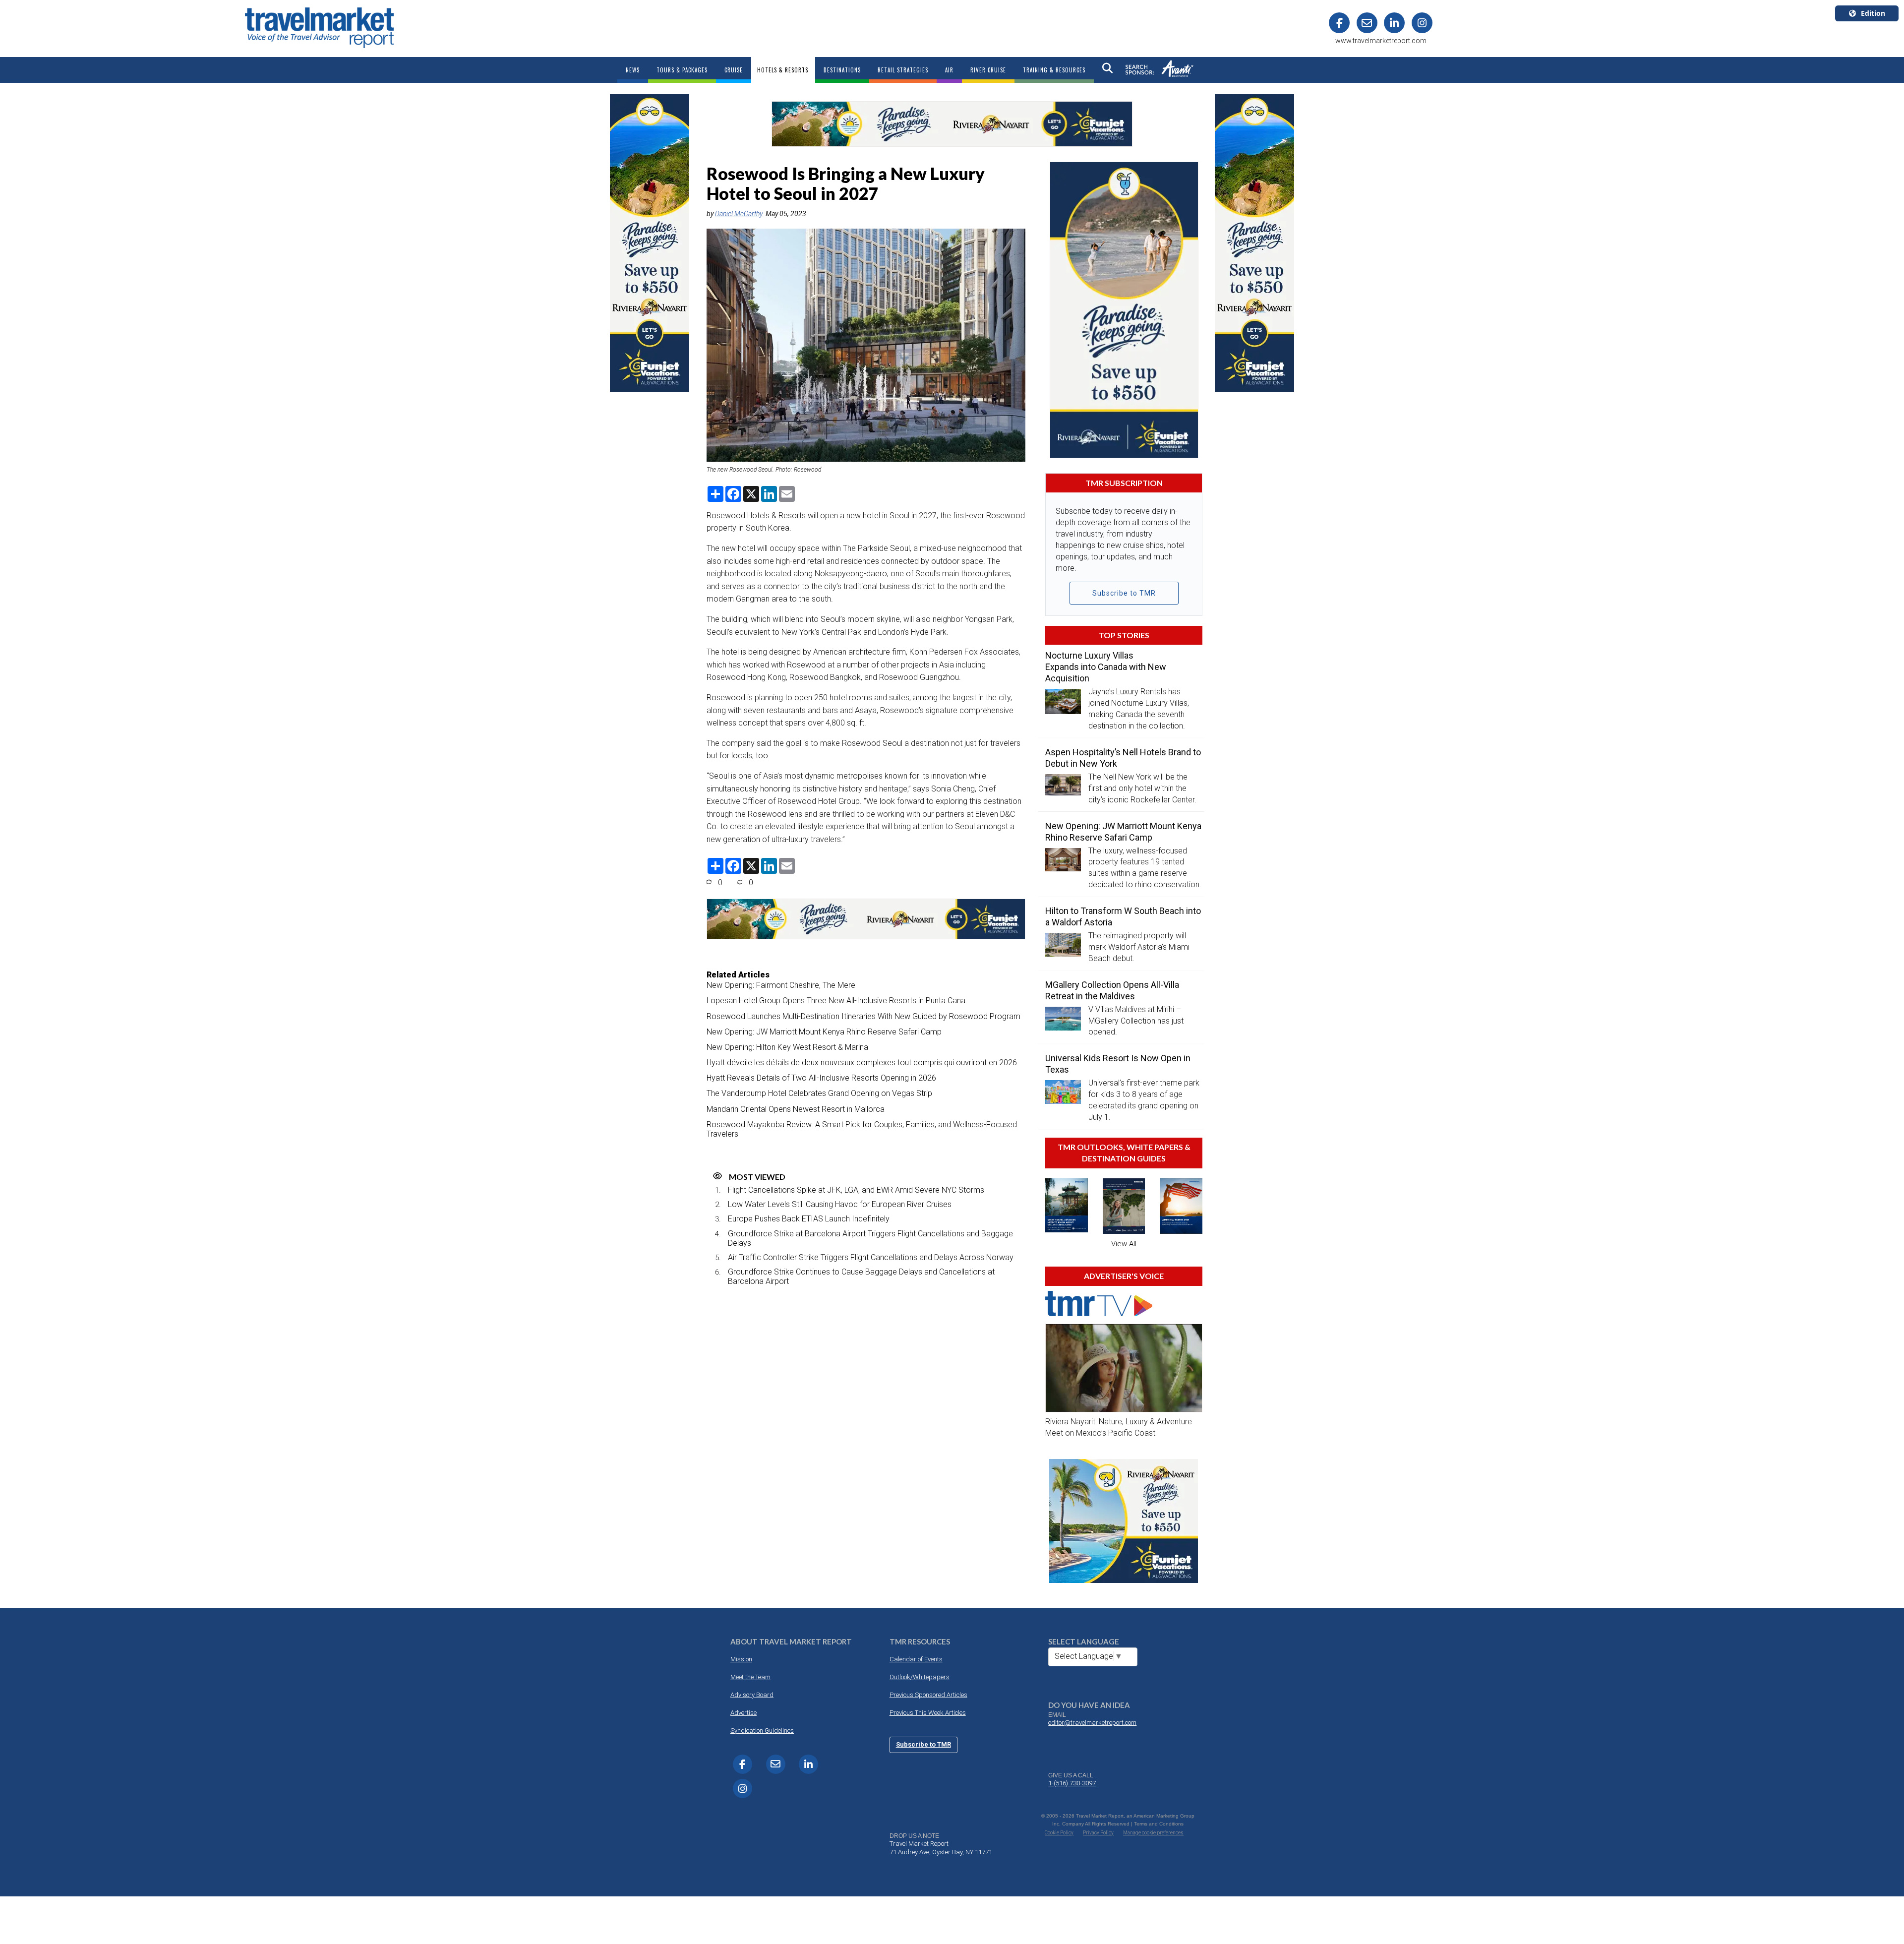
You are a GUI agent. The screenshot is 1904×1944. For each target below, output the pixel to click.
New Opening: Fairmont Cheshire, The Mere (781, 985)
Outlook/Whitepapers (920, 1677)
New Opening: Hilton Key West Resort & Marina (787, 1047)
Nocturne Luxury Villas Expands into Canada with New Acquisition (1106, 667)
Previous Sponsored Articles (928, 1695)
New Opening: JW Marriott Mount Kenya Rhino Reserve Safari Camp (824, 1032)
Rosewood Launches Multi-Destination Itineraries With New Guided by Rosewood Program (863, 1016)
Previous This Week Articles (928, 1713)
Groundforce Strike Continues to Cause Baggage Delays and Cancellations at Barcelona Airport (861, 1276)
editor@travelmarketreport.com (1092, 1723)
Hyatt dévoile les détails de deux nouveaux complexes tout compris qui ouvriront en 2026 (862, 1063)
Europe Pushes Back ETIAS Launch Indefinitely (809, 1219)
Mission (741, 1659)
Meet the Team (750, 1677)
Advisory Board (752, 1695)
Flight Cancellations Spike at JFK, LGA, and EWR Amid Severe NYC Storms (856, 1190)
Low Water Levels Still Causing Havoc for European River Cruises (840, 1204)
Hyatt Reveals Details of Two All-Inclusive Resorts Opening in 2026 (821, 1078)
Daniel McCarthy (739, 214)
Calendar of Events (916, 1659)
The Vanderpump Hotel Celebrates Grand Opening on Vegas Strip (819, 1093)
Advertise (744, 1713)
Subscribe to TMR (1124, 593)
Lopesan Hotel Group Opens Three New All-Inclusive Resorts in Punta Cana (836, 1001)
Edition (1873, 13)
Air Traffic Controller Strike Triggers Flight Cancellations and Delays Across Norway (871, 1257)
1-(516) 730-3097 (1072, 1783)
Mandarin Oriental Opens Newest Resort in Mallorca (796, 1109)
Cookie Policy (1059, 1833)
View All (1124, 1244)
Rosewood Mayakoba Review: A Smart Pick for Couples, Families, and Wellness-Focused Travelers (862, 1129)
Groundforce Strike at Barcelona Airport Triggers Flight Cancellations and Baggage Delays (870, 1238)
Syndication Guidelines (762, 1731)
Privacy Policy (1098, 1833)
